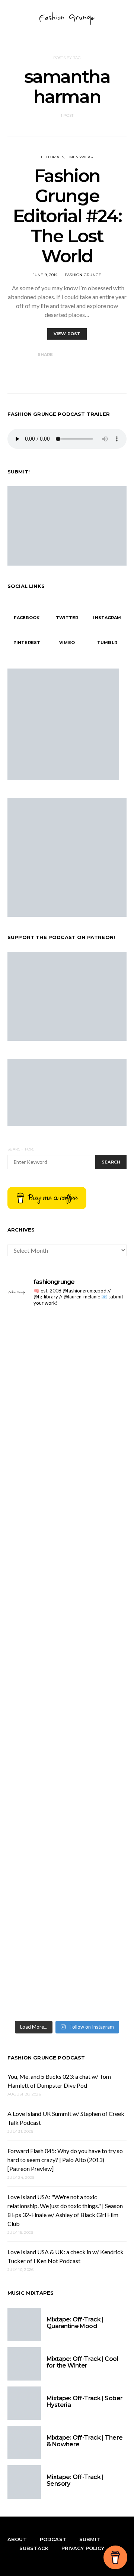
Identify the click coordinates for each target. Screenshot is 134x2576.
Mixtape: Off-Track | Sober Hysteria (84, 2402)
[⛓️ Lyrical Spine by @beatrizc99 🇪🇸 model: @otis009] (67, 1981)
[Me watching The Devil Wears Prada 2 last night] (67, 1630)
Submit (90, 2539)
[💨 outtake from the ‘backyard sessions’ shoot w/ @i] (67, 1700)
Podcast (53, 2539)
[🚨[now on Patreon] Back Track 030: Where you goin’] (67, 1770)
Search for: (21, 1149)
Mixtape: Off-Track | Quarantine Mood (75, 2323)
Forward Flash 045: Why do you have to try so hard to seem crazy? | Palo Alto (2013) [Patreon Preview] (65, 2160)
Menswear (81, 157)
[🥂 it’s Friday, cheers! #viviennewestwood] (67, 1419)
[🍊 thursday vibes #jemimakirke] (67, 1559)
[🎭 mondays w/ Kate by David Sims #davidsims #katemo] (67, 1348)
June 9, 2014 (45, 275)
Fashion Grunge (83, 275)
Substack (34, 2548)
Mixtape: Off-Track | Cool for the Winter (82, 2362)
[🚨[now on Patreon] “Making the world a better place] (67, 1911)
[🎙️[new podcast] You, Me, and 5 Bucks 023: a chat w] (67, 1489)
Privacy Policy (83, 2548)
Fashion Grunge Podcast (46, 2058)
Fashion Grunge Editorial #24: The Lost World (67, 216)
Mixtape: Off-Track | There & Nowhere (84, 2441)
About (17, 2539)
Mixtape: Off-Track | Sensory (75, 2480)
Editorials (53, 157)
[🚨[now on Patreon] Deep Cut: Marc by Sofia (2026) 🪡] (67, 1841)
